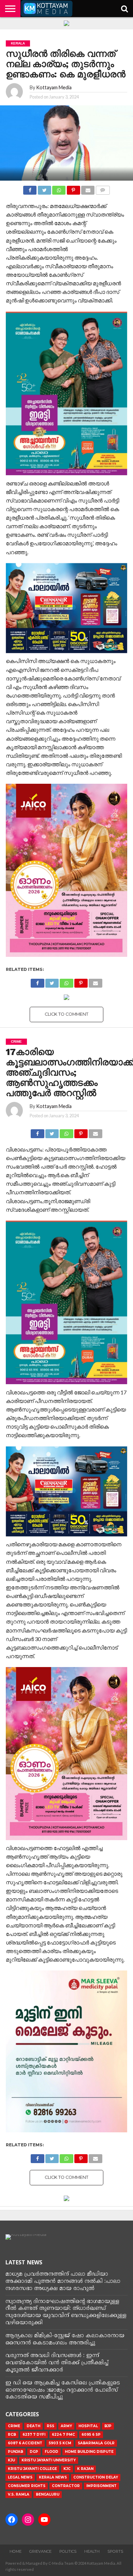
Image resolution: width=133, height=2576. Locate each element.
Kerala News (53, 2477)
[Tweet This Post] (44, 188)
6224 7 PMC (63, 2435)
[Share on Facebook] (30, 188)
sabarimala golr (96, 2443)
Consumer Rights (27, 2486)
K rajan (85, 2469)
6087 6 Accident (25, 2443)
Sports (115, 2551)
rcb (12, 2435)
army (66, 2426)
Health (92, 2551)
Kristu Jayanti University (49, 2460)
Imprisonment (101, 2486)
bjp (108, 2426)
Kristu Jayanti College (32, 2469)
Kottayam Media (54, 87)
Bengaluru (48, 2494)
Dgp (34, 2452)
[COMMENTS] (102, 188)
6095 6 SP (91, 2435)
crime (14, 2426)
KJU (11, 2460)
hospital (88, 2426)
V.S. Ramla (19, 2494)
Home (16, 2551)
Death (33, 2426)
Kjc (67, 2469)
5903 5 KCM (60, 2443)
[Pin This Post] (73, 188)
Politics (68, 2551)
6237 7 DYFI (34, 2435)
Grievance (40, 2551)
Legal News (20, 2477)
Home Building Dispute (89, 2452)
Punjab (16, 2452)
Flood (51, 2452)
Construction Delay (96, 2477)
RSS (50, 2426)
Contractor (66, 2486)
